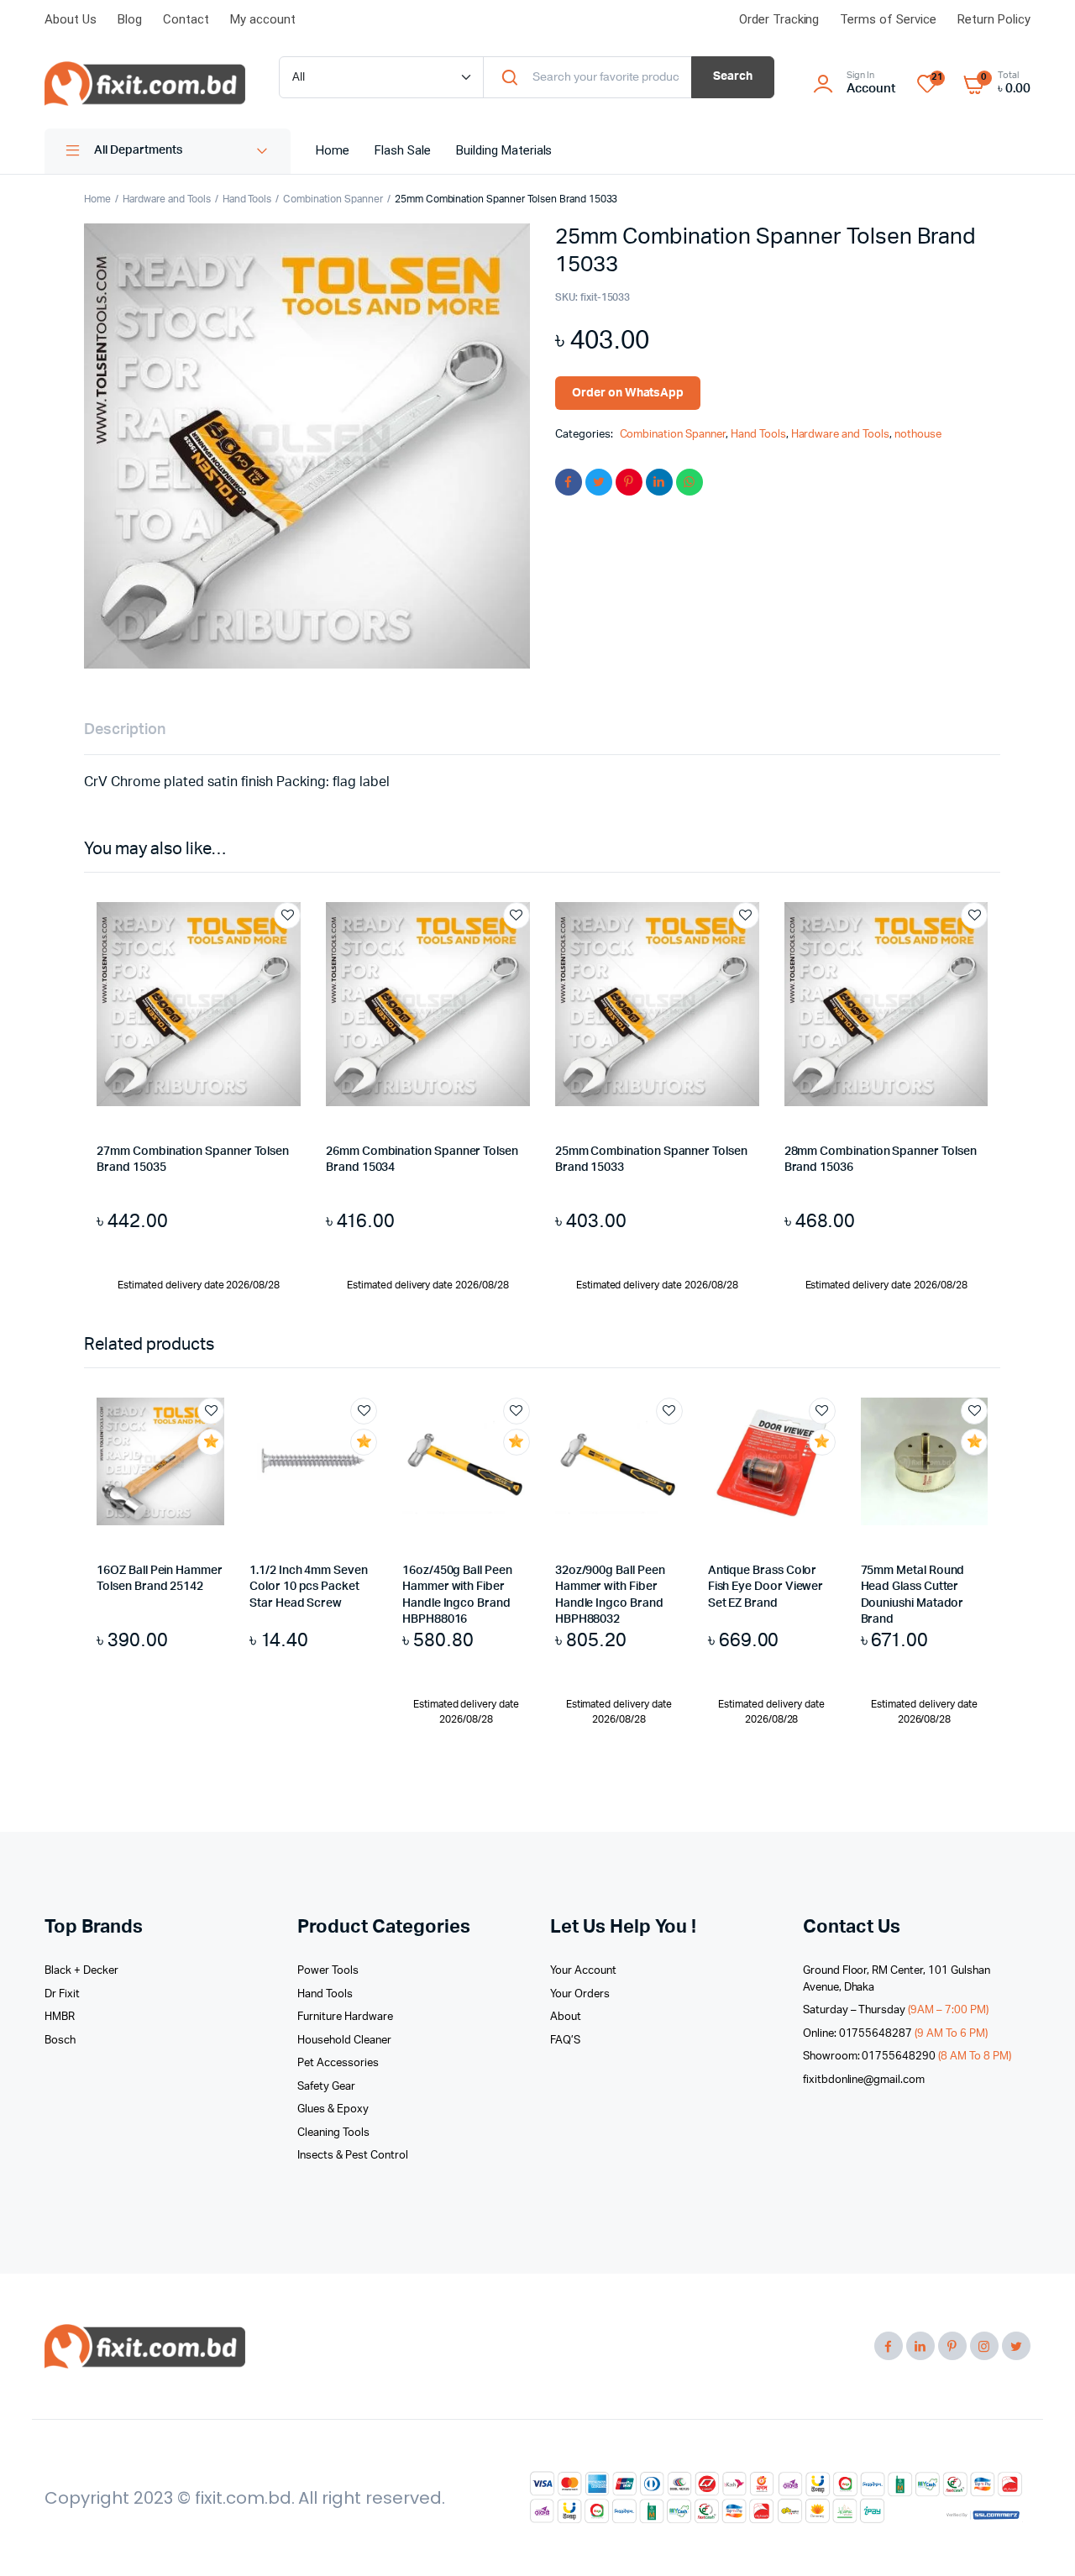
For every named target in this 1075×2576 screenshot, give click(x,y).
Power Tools (328, 1971)
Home (333, 150)
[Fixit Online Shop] (145, 84)
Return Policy (994, 19)
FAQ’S (565, 2041)
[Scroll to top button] (1037, 2538)
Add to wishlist (287, 916)
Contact (186, 19)
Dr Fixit (62, 1994)
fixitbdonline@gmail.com (864, 2080)
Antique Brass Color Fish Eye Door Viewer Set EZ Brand (766, 1587)
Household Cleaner (344, 2041)
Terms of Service (888, 19)
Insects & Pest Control (352, 2156)
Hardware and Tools (166, 199)
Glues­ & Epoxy (333, 2109)
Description (125, 730)
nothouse (918, 435)
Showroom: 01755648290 (907, 2057)
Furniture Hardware (345, 2017)
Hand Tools (247, 199)
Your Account (583, 1971)
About (566, 2017)
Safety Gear (326, 2087)
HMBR (60, 2017)
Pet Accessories (338, 2063)
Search (733, 76)
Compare (296, 947)
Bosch (60, 2041)
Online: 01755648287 (895, 2034)
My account (263, 19)
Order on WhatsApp (628, 393)
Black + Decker (81, 1971)
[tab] (125, 730)
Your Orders (580, 1994)
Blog (130, 19)
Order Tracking (779, 19)
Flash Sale (403, 150)
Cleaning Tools (333, 2133)
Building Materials (504, 150)
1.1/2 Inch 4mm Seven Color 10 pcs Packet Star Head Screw (309, 1587)
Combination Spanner (333, 199)
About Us (71, 19)
